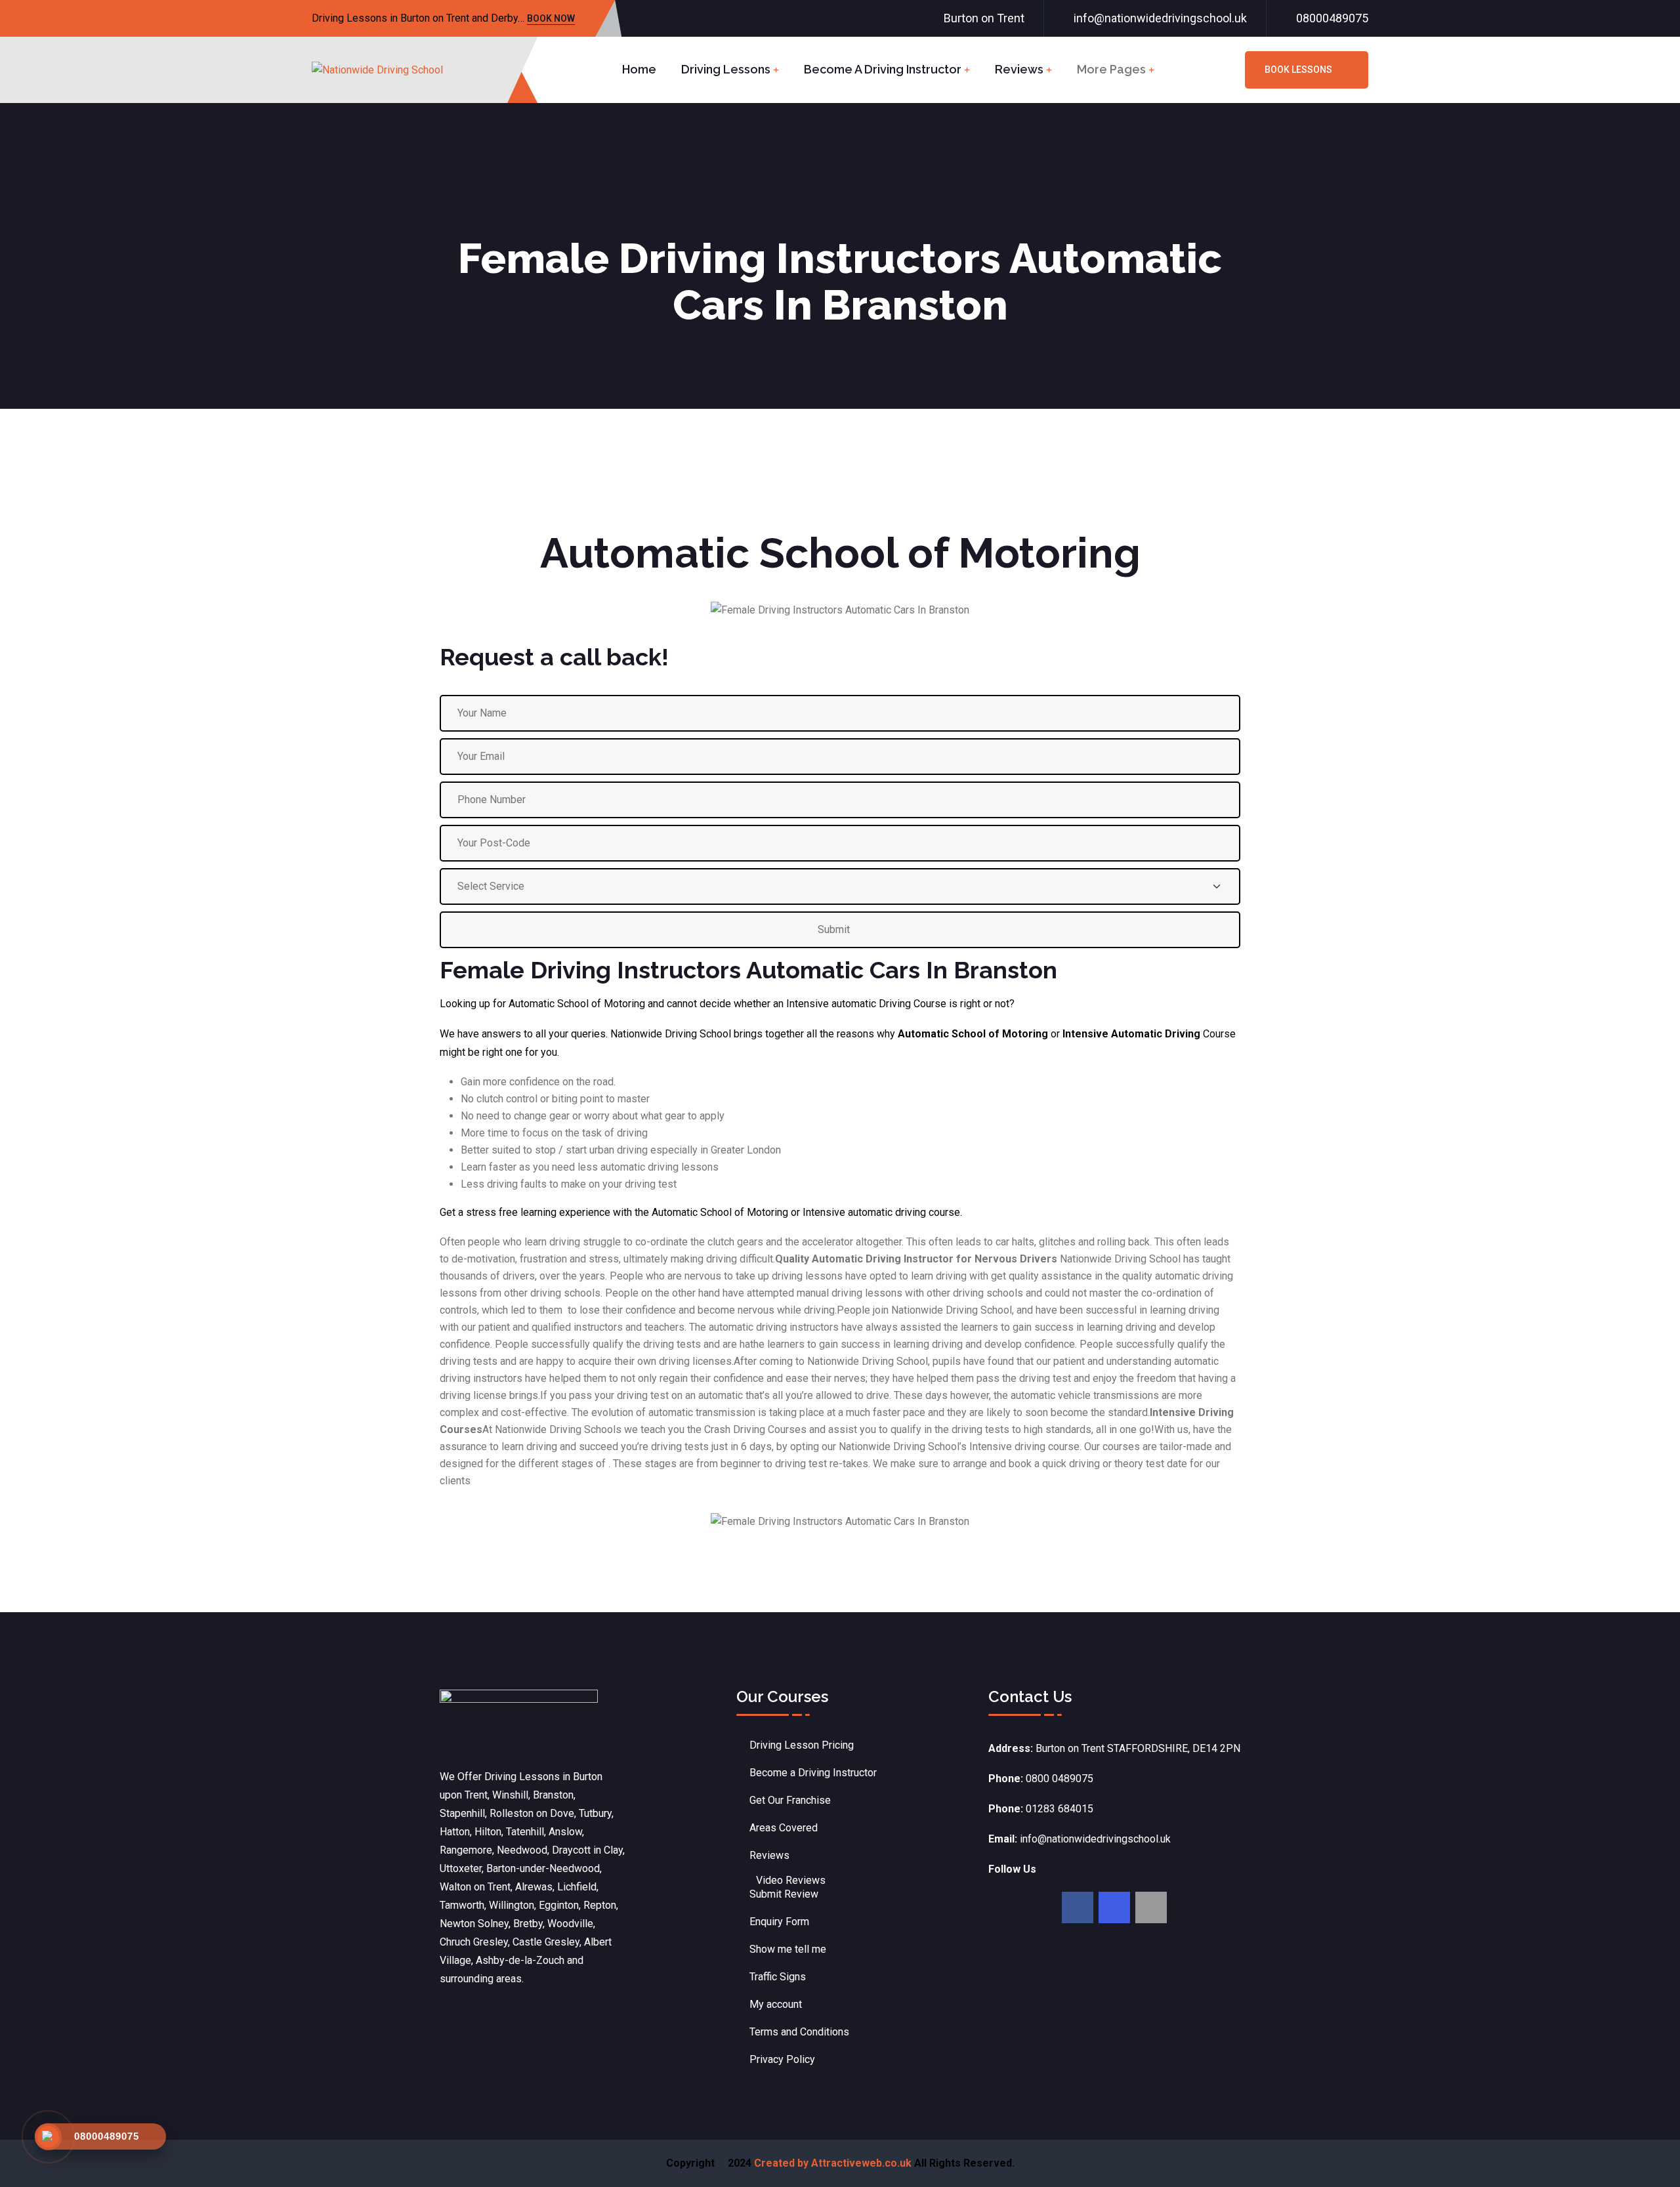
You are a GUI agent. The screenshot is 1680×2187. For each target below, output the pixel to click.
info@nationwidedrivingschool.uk (1160, 18)
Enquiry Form (779, 1922)
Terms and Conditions (799, 2032)
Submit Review (784, 1894)
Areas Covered (784, 1828)
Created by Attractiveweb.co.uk (833, 2163)
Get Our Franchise (790, 1800)
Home (639, 69)
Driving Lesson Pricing (802, 1745)
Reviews (1019, 69)
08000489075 (1332, 18)
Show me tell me (788, 1949)
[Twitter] (1114, 1907)
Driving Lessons (726, 69)
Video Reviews (791, 1880)
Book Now (551, 19)
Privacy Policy (782, 2059)
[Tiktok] (1151, 1907)
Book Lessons (1298, 70)
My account (776, 2004)
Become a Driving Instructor (883, 69)
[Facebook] (1078, 1907)
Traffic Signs (778, 1977)
